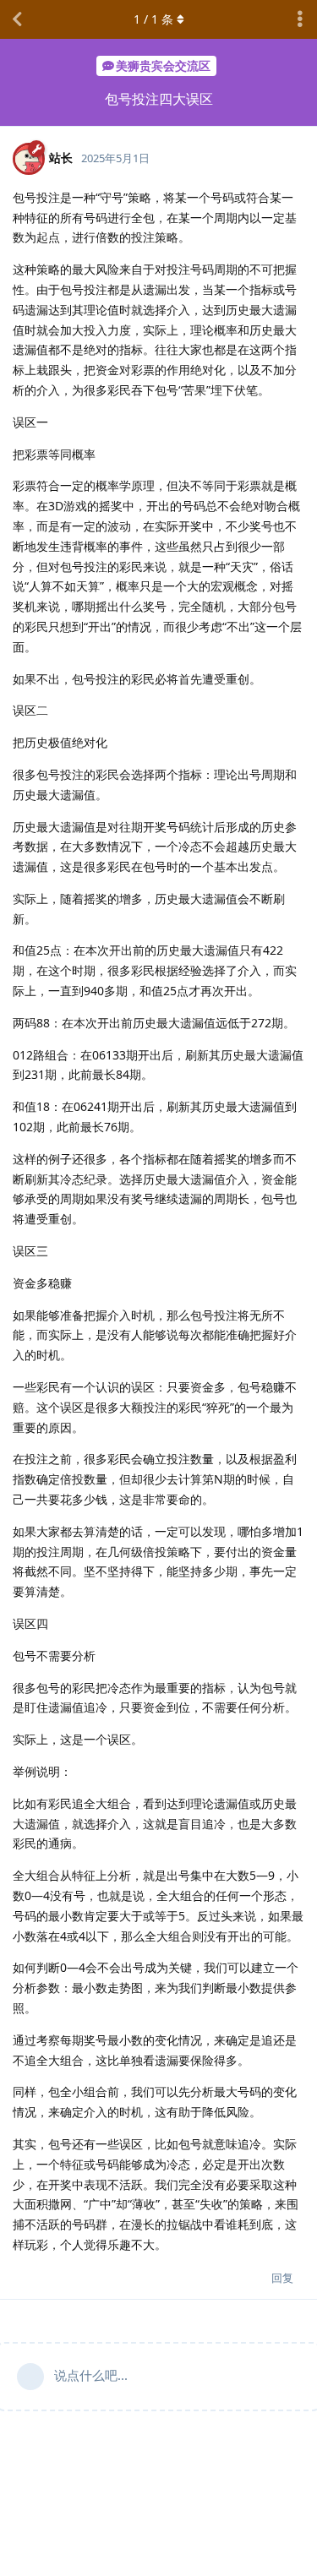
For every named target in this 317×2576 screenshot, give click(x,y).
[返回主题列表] (17, 19)
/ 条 (153, 19)
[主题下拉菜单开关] (300, 19)
